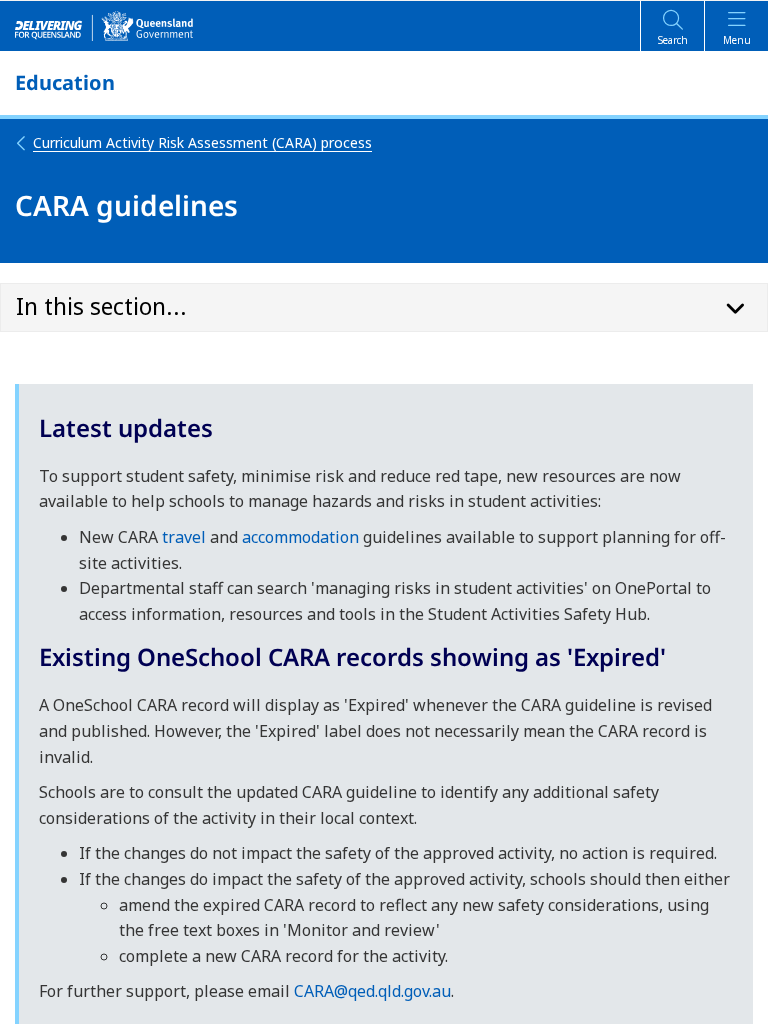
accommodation (300, 537)
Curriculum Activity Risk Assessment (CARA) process (202, 142)
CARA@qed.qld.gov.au (372, 991)
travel (184, 537)
